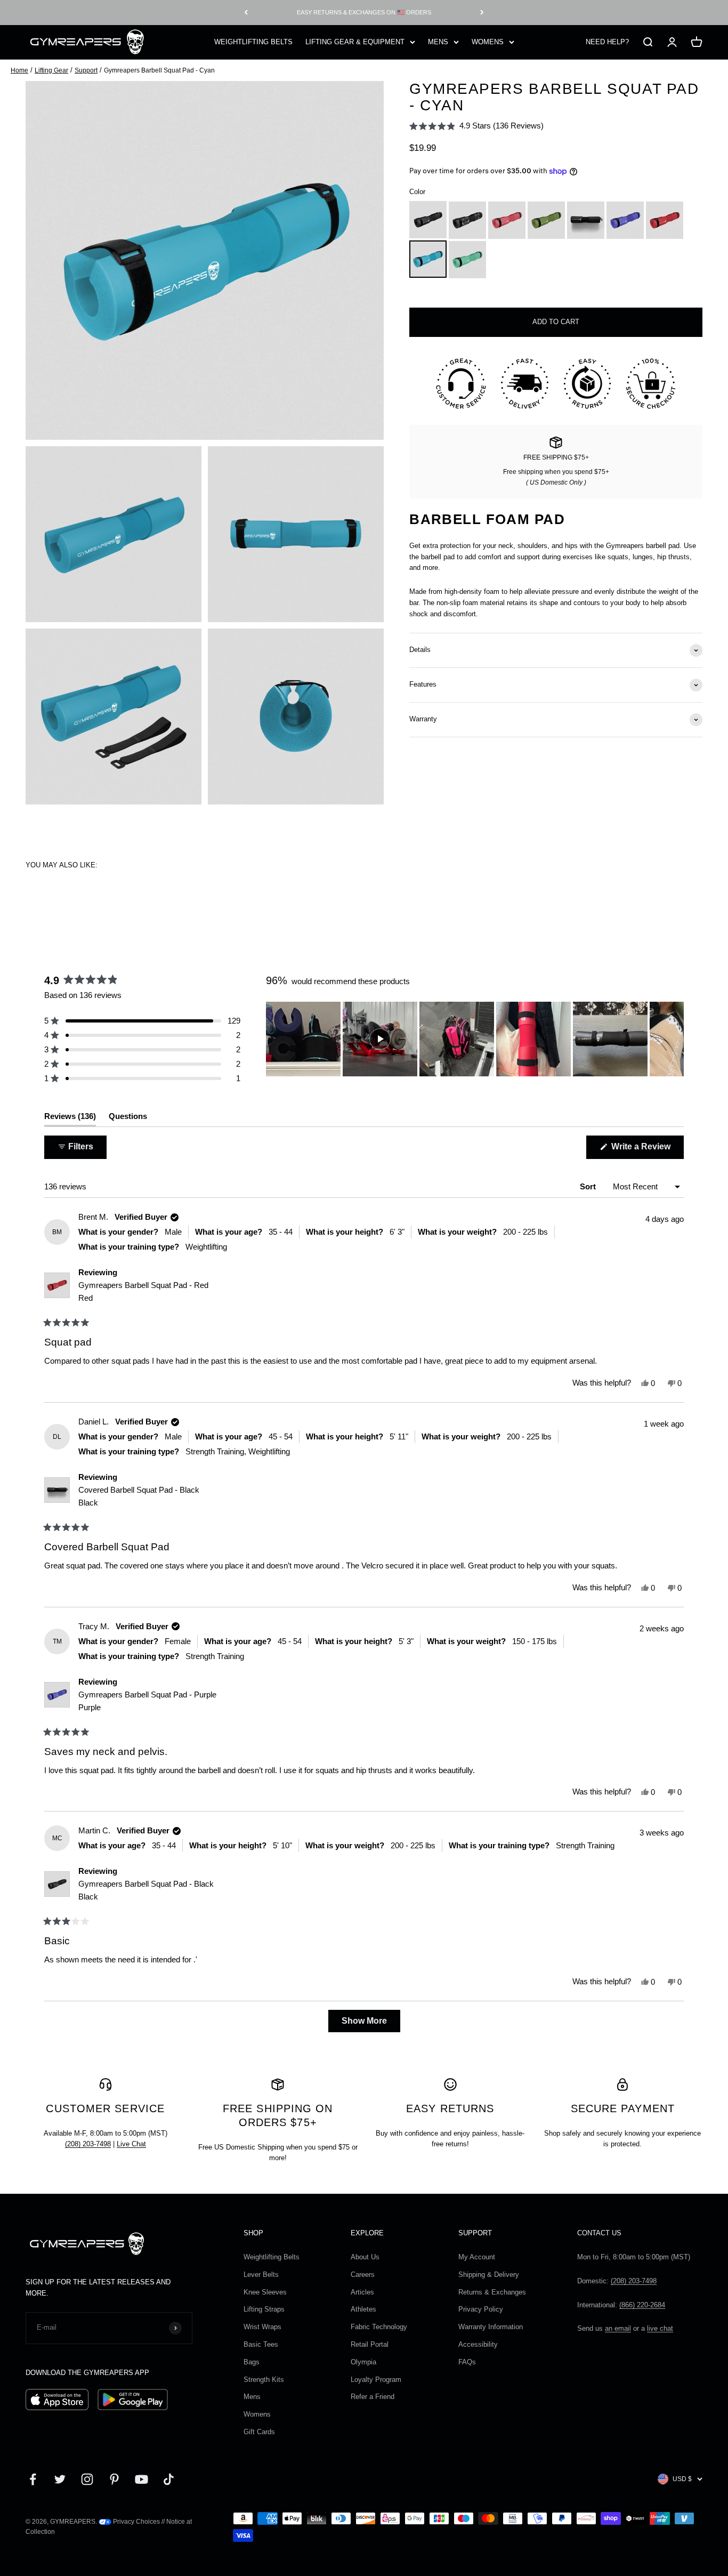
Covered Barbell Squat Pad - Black (139, 1496)
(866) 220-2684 (642, 2305)
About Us (365, 2257)
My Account (477, 2257)
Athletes (363, 2309)
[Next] (482, 13)
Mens (252, 2397)
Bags (252, 2362)
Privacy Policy (481, 2309)
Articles (362, 2292)
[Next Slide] (675, 1039)
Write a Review (646, 1150)
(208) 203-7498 (88, 2144)
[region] (475, 1039)
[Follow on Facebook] (33, 2479)
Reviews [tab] (70, 1119)
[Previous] (246, 13)
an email (618, 2328)
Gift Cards (259, 2432)
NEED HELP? (607, 41)
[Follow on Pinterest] (114, 2479)
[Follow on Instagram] (87, 2479)
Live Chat (131, 2144)
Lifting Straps (264, 2309)
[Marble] (467, 220)
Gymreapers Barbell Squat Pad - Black (146, 1890)
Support (86, 70)
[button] (476, 126)
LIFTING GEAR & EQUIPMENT (355, 41)
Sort (589, 1186)
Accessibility (478, 2344)
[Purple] (625, 220)
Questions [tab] (128, 1119)
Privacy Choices (136, 2522)
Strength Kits (264, 2380)
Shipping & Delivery (489, 2275)
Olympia (363, 2362)
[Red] (665, 220)
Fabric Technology (379, 2327)
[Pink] (507, 220)
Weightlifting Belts (272, 2257)
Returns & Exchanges (492, 2292)
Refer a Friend (373, 2397)
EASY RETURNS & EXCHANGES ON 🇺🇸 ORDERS (364, 12)
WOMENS (488, 41)
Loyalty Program (376, 2380)
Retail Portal (370, 2344)
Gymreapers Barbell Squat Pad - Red (143, 1291)
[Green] (546, 220)
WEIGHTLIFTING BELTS (253, 41)
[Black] (428, 220)
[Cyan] (428, 260)
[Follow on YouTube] (141, 2479)
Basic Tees (261, 2344)
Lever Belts (261, 2275)
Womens (257, 2414)
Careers (363, 2275)
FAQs (467, 2362)
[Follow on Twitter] (60, 2479)
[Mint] (467, 260)
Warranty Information (491, 2327)
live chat (660, 2328)
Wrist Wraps (262, 2327)
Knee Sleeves (265, 2292)
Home (19, 70)
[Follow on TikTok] (169, 2479)
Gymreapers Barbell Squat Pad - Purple (147, 1701)
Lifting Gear (51, 70)
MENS (438, 41)
